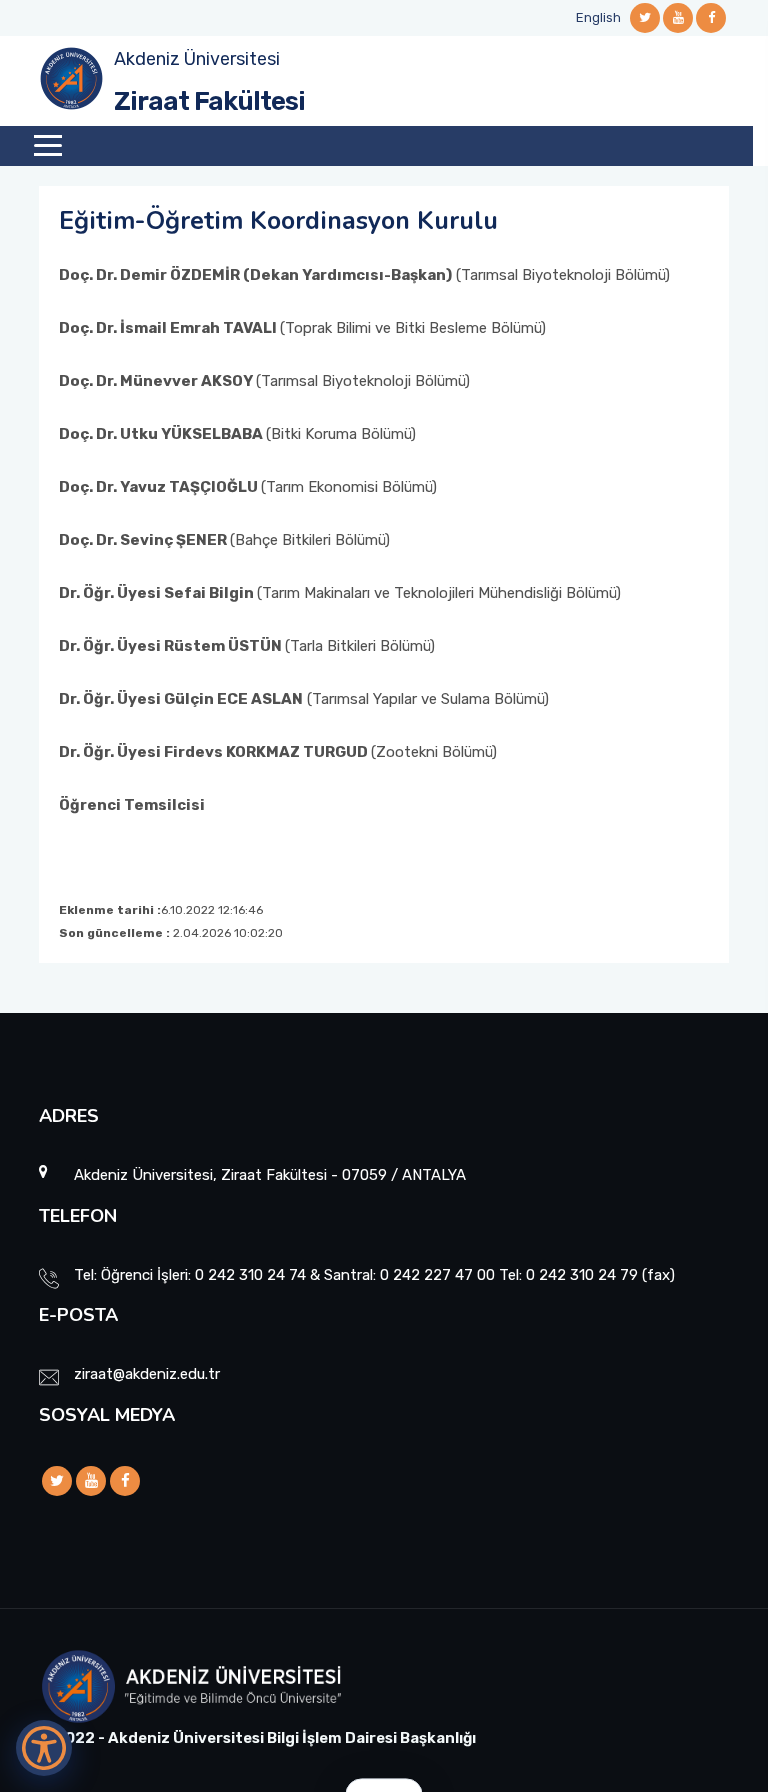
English (598, 17)
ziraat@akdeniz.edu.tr (147, 1374)
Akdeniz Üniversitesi (197, 59)
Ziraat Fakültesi (209, 101)
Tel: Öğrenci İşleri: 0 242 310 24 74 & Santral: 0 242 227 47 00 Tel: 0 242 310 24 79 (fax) (374, 1275)
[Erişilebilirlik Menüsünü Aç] (44, 1748)
